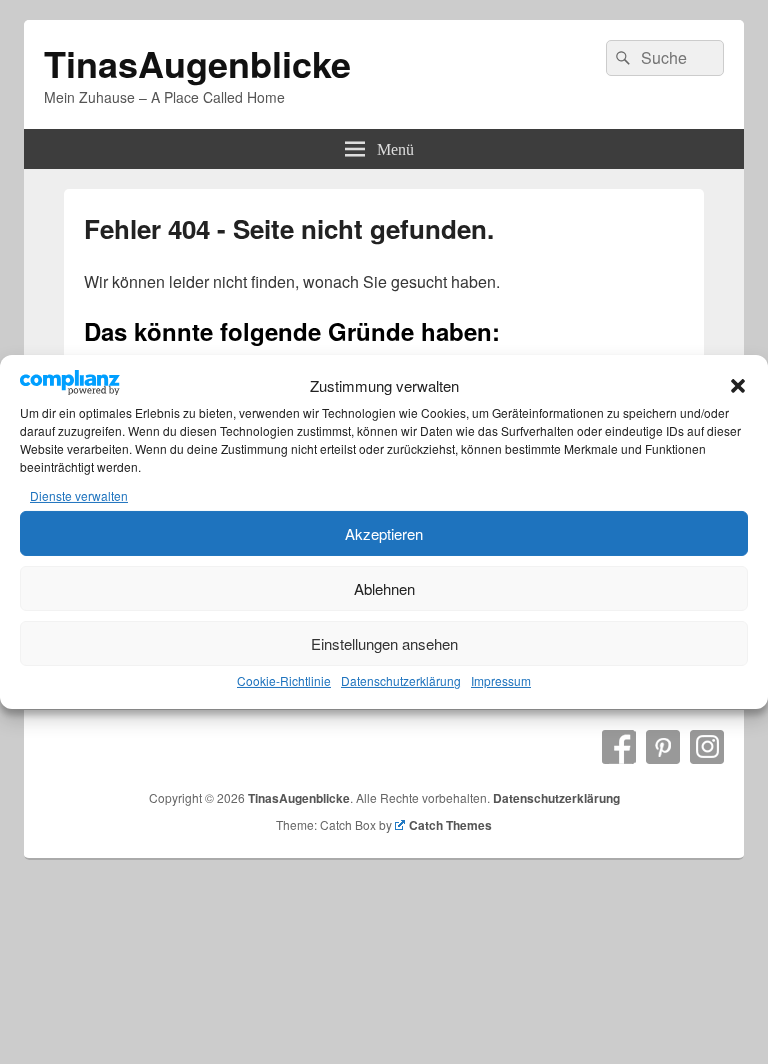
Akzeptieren (384, 533)
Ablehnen (384, 588)
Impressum (501, 680)
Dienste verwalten (79, 495)
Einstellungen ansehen (384, 643)
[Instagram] (707, 747)
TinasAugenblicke (197, 63)
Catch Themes (450, 825)
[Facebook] (619, 747)
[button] (738, 386)
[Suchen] (621, 58)
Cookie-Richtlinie (284, 680)
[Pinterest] (663, 747)
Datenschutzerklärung (401, 680)
